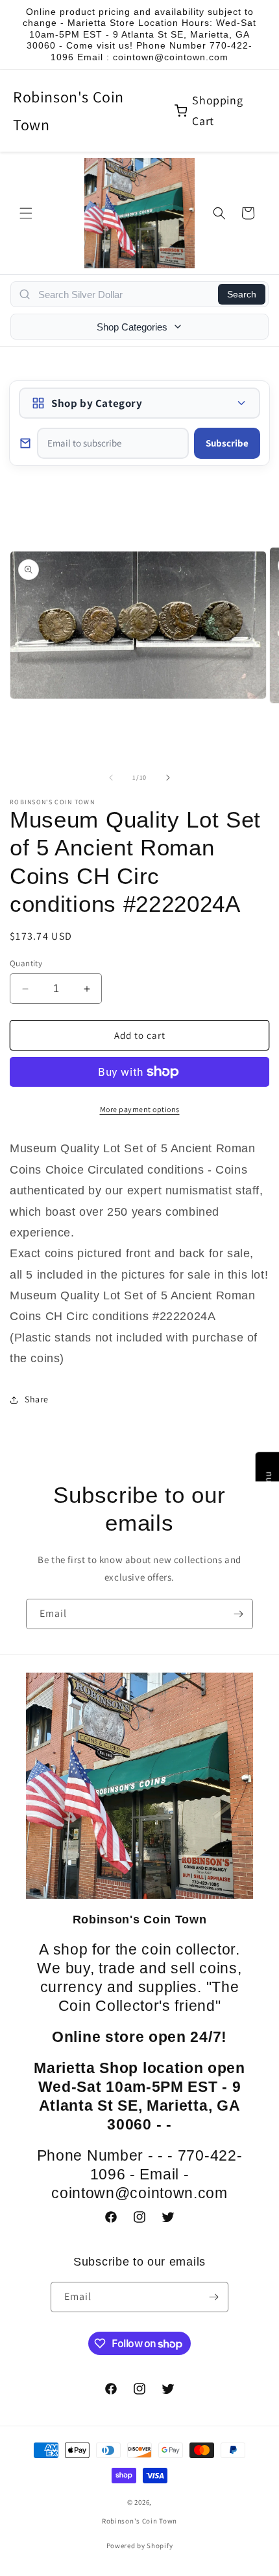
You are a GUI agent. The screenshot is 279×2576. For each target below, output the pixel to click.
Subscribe (227, 443)
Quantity (26, 963)
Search (242, 294)
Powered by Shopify (140, 2546)
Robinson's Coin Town (68, 110)
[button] (26, 213)
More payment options (140, 1109)
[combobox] (124, 294)
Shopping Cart (217, 110)
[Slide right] (168, 778)
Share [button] (37, 1399)
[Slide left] (111, 778)
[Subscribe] (238, 1614)
